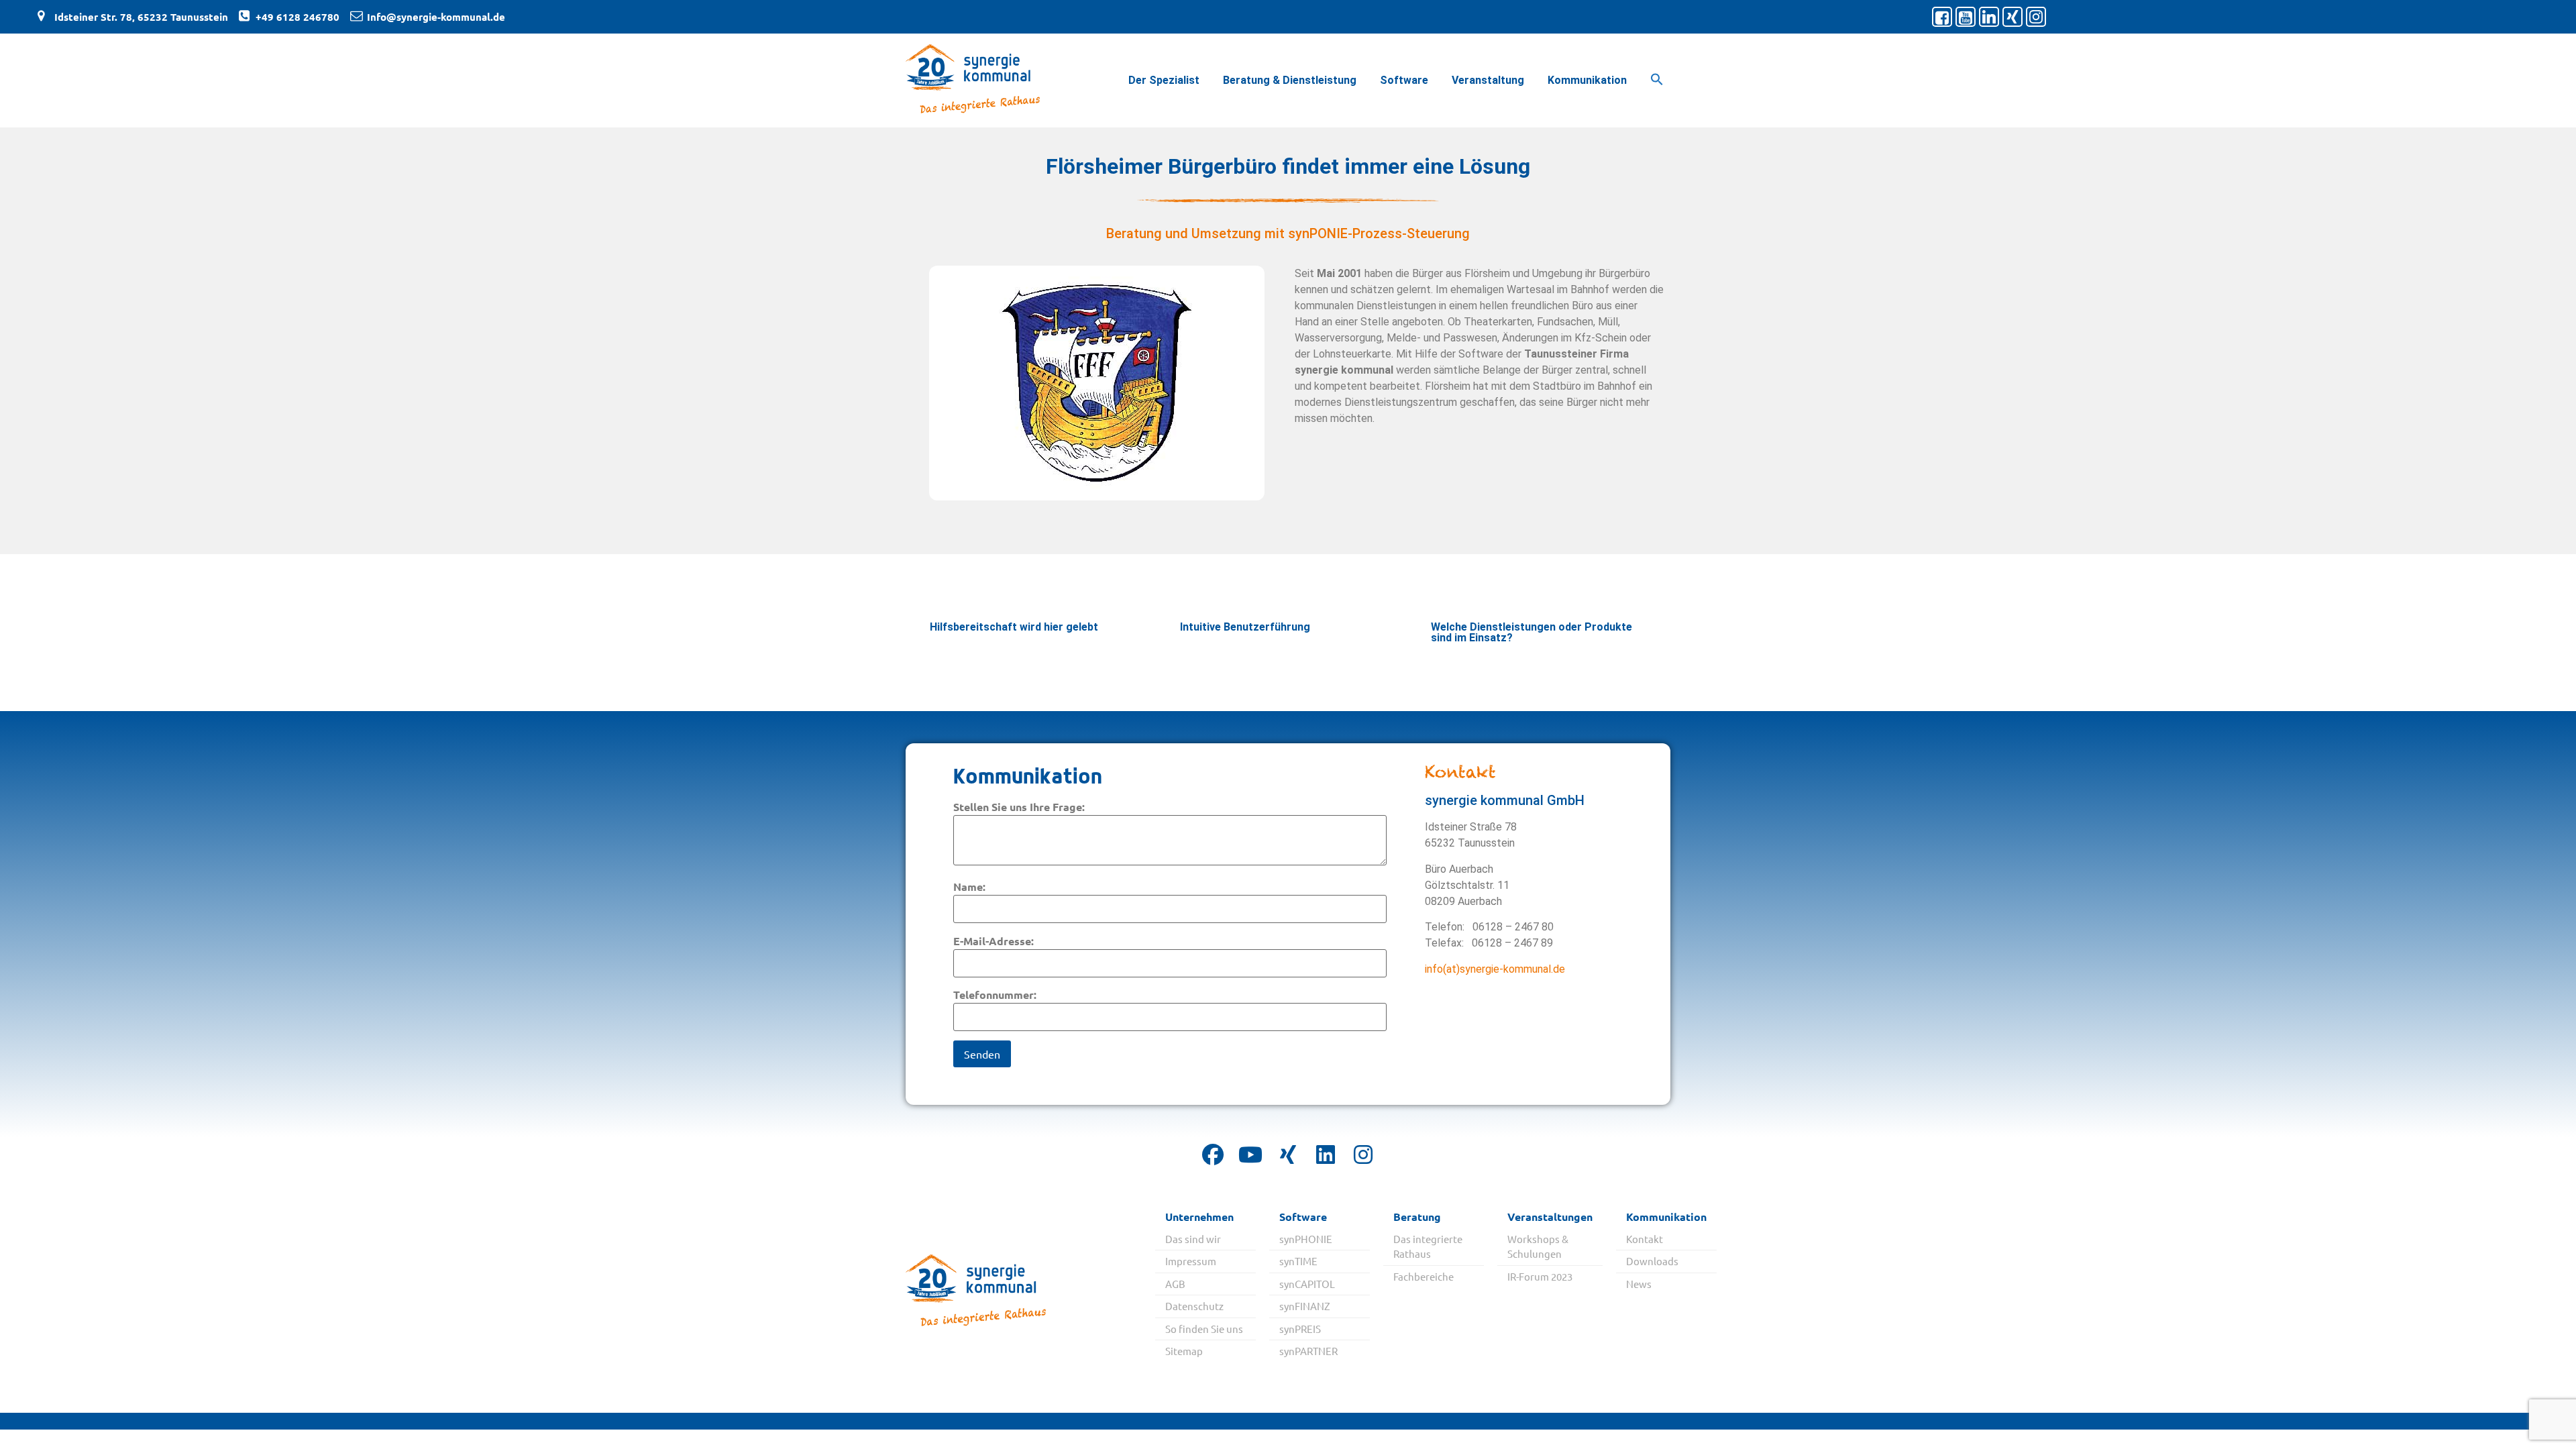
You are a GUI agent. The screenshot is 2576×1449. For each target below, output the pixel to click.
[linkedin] (1326, 1155)
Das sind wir (1193, 1239)
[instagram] (1363, 1155)
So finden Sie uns (1204, 1329)
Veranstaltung (1488, 80)
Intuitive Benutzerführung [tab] (1245, 627)
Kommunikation (1587, 80)
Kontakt (1645, 1239)
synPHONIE (1306, 1239)
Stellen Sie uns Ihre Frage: (1019, 807)
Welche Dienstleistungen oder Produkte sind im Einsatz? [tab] (1532, 632)
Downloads (1652, 1261)
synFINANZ (1305, 1306)
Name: (969, 887)
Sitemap (1184, 1351)
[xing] (1288, 1155)
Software (1404, 80)
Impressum (1191, 1261)
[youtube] (1250, 1155)
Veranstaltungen (1550, 1217)
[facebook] (1213, 1155)
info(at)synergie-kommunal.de (1495, 969)
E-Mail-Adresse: (994, 941)
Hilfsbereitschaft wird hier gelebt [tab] (1014, 627)
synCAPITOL (1307, 1284)
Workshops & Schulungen (1538, 1246)
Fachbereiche (1424, 1276)
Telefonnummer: (995, 995)
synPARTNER (1308, 1351)
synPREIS (1300, 1329)
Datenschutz (1194, 1306)
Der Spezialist (1164, 80)
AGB (1175, 1284)
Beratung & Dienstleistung (1290, 80)
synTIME (1298, 1261)
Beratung (1417, 1217)
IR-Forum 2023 (1540, 1276)
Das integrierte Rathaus (1428, 1246)
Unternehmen (1199, 1217)
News (1639, 1284)
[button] (1657, 80)
